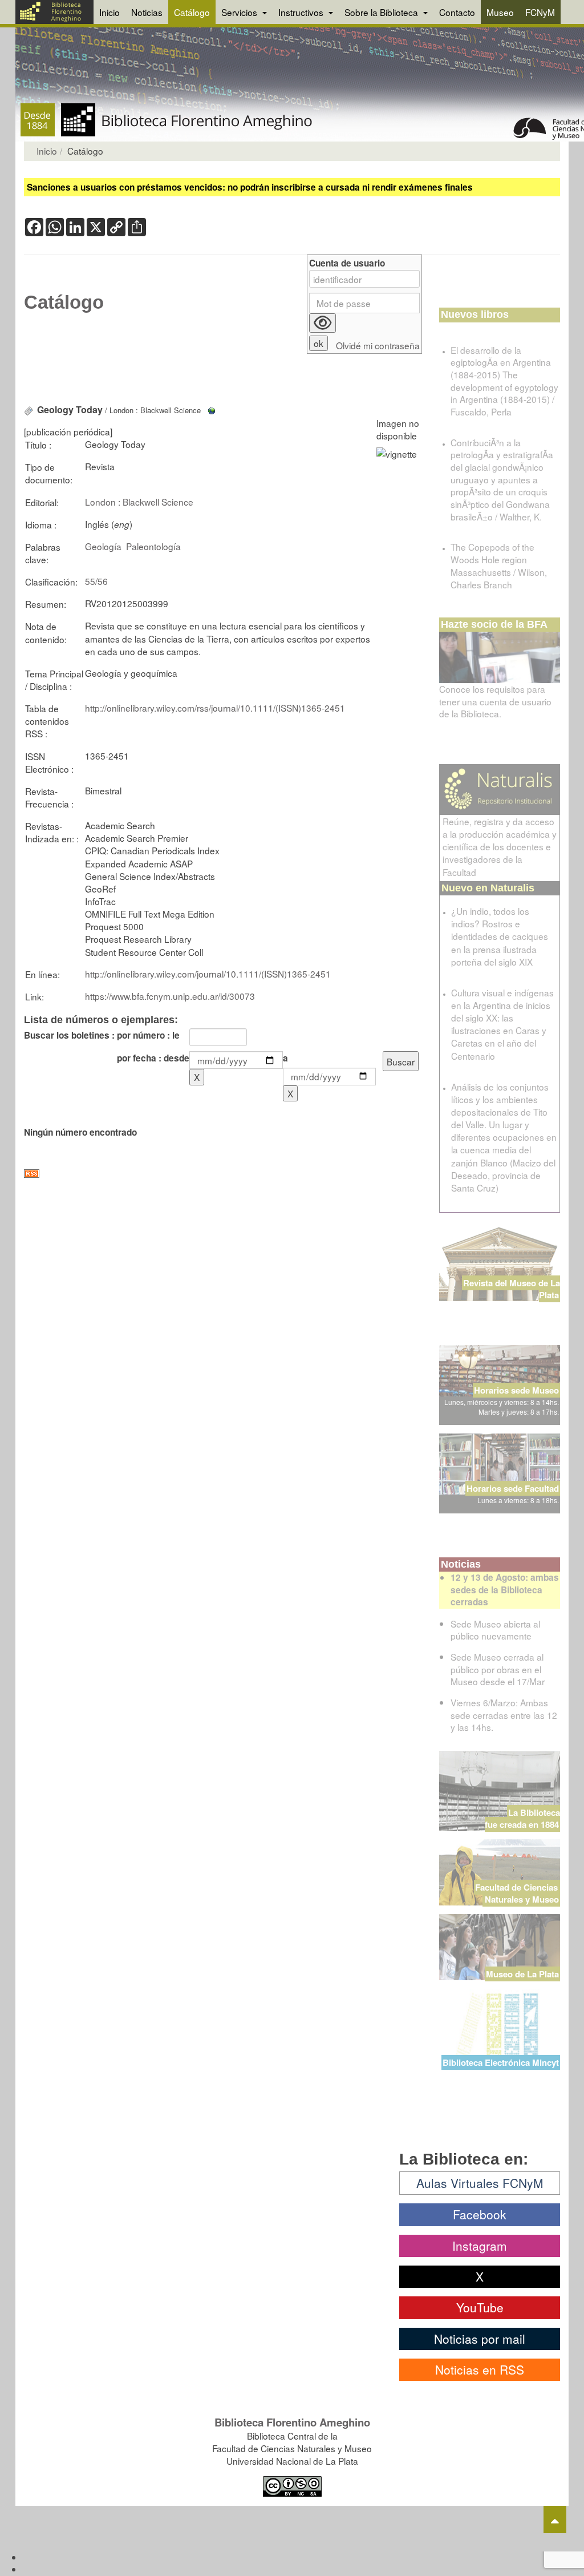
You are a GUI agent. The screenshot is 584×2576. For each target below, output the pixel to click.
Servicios (240, 12)
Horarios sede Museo (516, 1390)
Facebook (480, 2214)
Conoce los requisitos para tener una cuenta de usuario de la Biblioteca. (495, 701)
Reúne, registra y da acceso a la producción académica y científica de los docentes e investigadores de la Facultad (500, 847)
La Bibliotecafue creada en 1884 (522, 1818)
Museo (500, 12)
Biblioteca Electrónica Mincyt (501, 2062)
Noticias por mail (480, 2339)
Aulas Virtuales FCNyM (480, 2183)
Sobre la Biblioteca (382, 12)
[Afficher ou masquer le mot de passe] (323, 323)
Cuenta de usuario (347, 263)
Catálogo (192, 12)
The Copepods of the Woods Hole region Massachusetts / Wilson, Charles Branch (499, 565)
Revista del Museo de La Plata (512, 1289)
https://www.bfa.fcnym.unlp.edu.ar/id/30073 (170, 996)
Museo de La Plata (522, 1974)
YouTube (480, 2307)
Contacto (457, 12)
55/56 (96, 581)
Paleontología (153, 546)
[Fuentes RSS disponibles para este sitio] (223, 1174)
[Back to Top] (555, 2520)
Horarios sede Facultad (513, 1488)
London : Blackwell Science (139, 502)
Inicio (109, 12)
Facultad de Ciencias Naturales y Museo (518, 1893)
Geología (103, 546)
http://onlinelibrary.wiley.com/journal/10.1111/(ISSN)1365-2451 (208, 974)
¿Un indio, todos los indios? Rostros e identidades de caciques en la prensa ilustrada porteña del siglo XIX (500, 936)
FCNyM (540, 12)
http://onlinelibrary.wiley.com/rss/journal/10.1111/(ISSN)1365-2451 (215, 708)
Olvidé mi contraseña (378, 346)
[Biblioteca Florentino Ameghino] (54, 12)
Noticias (147, 12)
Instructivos (302, 12)
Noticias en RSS (480, 2369)
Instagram (480, 2246)
